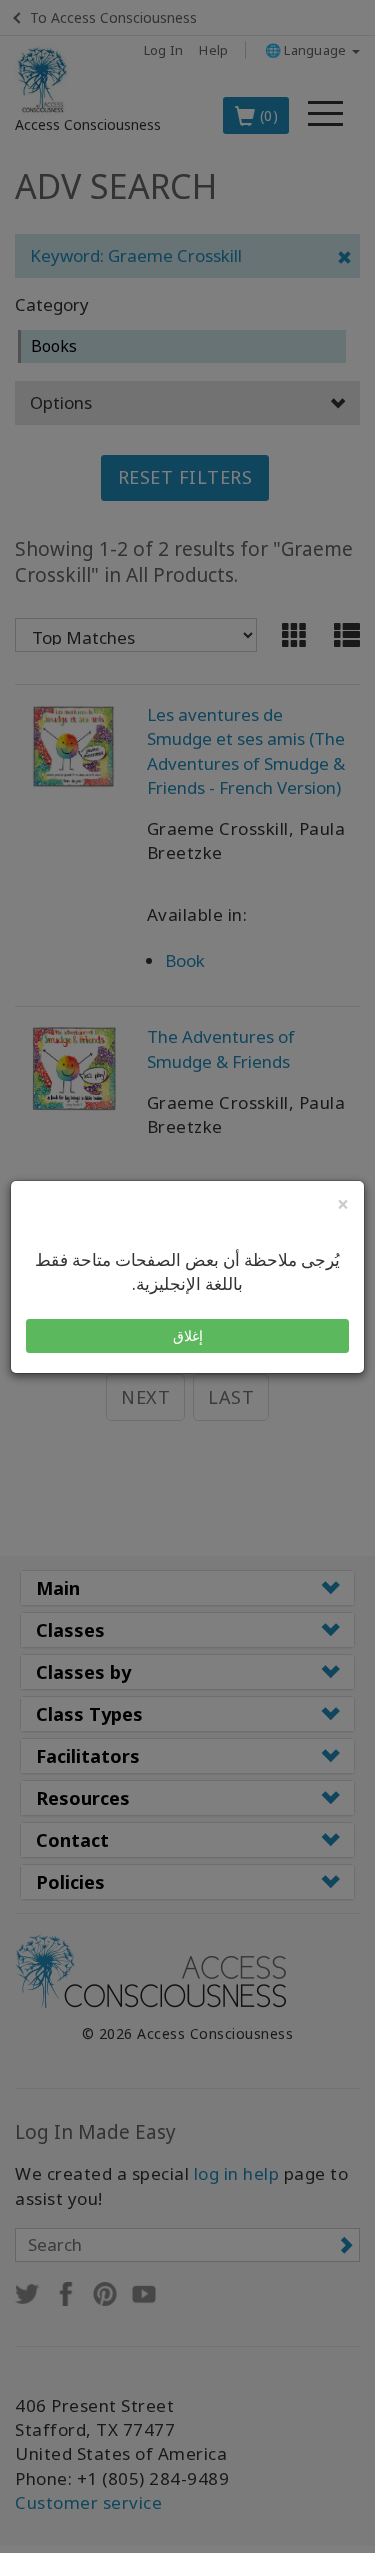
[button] (187, 1336)
